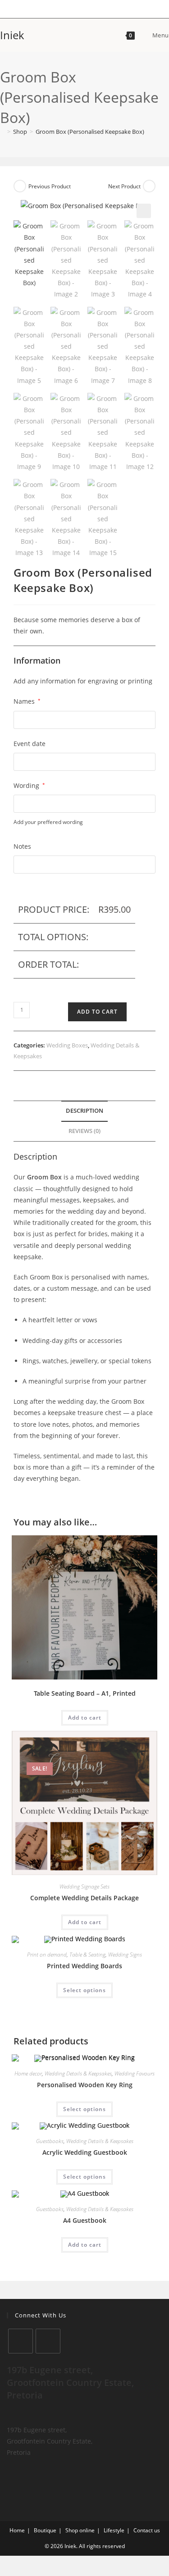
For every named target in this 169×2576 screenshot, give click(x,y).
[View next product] (149, 186)
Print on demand (47, 1955)
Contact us (147, 2530)
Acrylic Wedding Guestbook (85, 2152)
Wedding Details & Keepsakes (78, 2073)
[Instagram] (48, 2341)
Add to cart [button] (85, 1718)
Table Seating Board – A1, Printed (85, 1693)
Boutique (45, 2530)
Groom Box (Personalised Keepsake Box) (90, 132)
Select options (84, 1990)
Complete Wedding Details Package (84, 1898)
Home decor (28, 2073)
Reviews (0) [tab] (84, 1131)
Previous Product (50, 186)
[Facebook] (21, 2341)
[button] (144, 211)
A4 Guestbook (85, 2220)
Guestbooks (50, 2141)
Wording (29, 785)
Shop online (80, 2530)
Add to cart (97, 1012)
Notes (22, 846)
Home (17, 2530)
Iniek (12, 35)
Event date (30, 744)
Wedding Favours (135, 2073)
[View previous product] (20, 186)
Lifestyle (114, 2530)
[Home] (2, 132)
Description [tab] (84, 1111)
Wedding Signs (125, 1955)
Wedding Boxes (67, 1045)
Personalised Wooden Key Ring (85, 2085)
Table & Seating (87, 1955)
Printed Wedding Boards (84, 1966)
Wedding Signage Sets (84, 1886)
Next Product (124, 186)
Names (27, 701)
